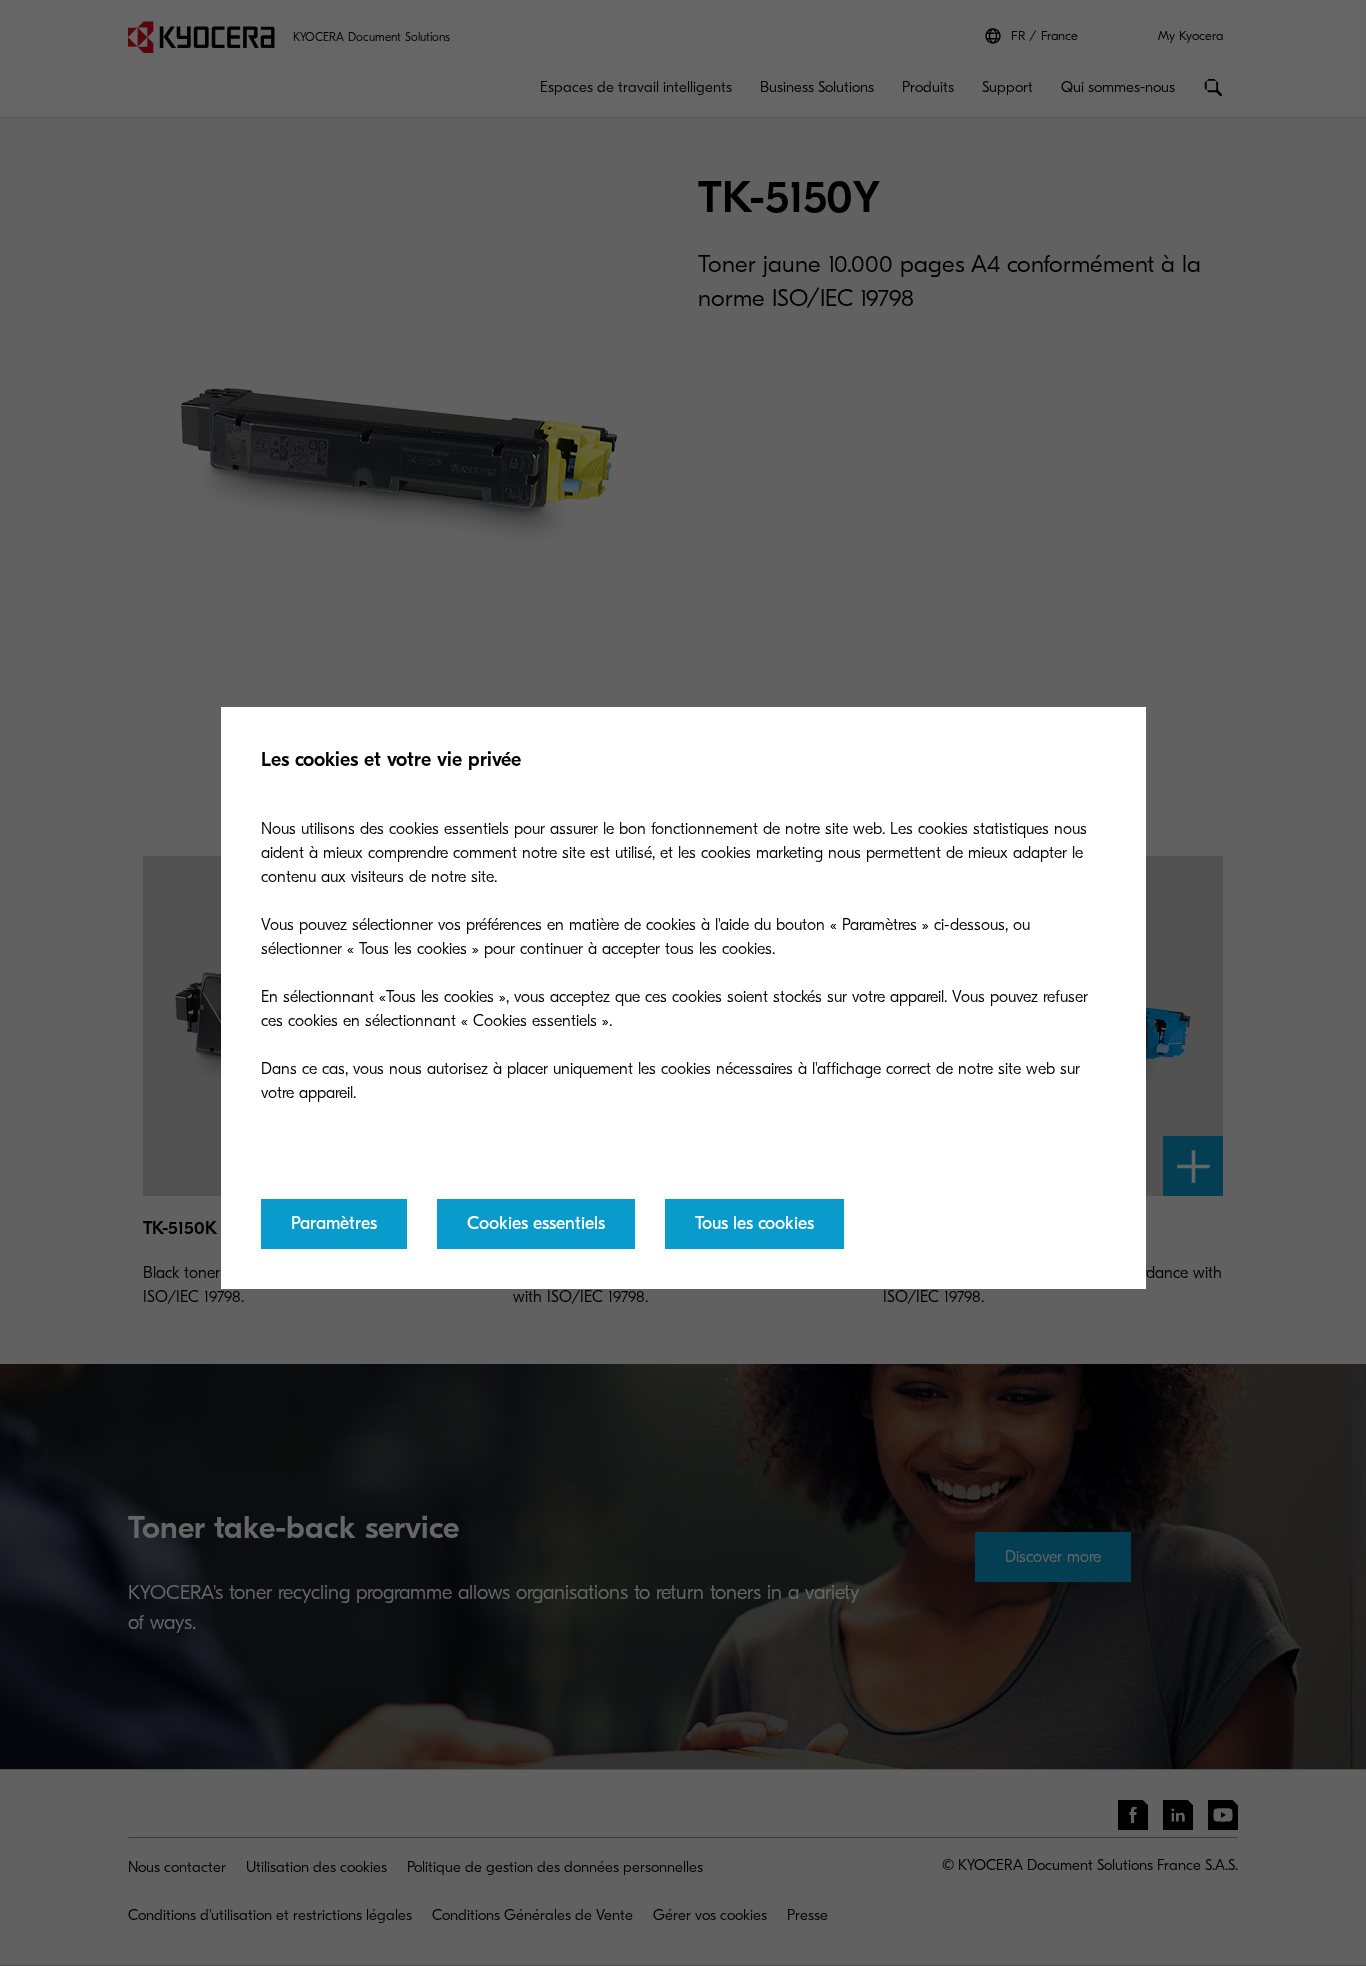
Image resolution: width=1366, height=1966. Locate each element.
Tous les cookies (754, 1223)
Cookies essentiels (536, 1223)
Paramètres (334, 1223)
